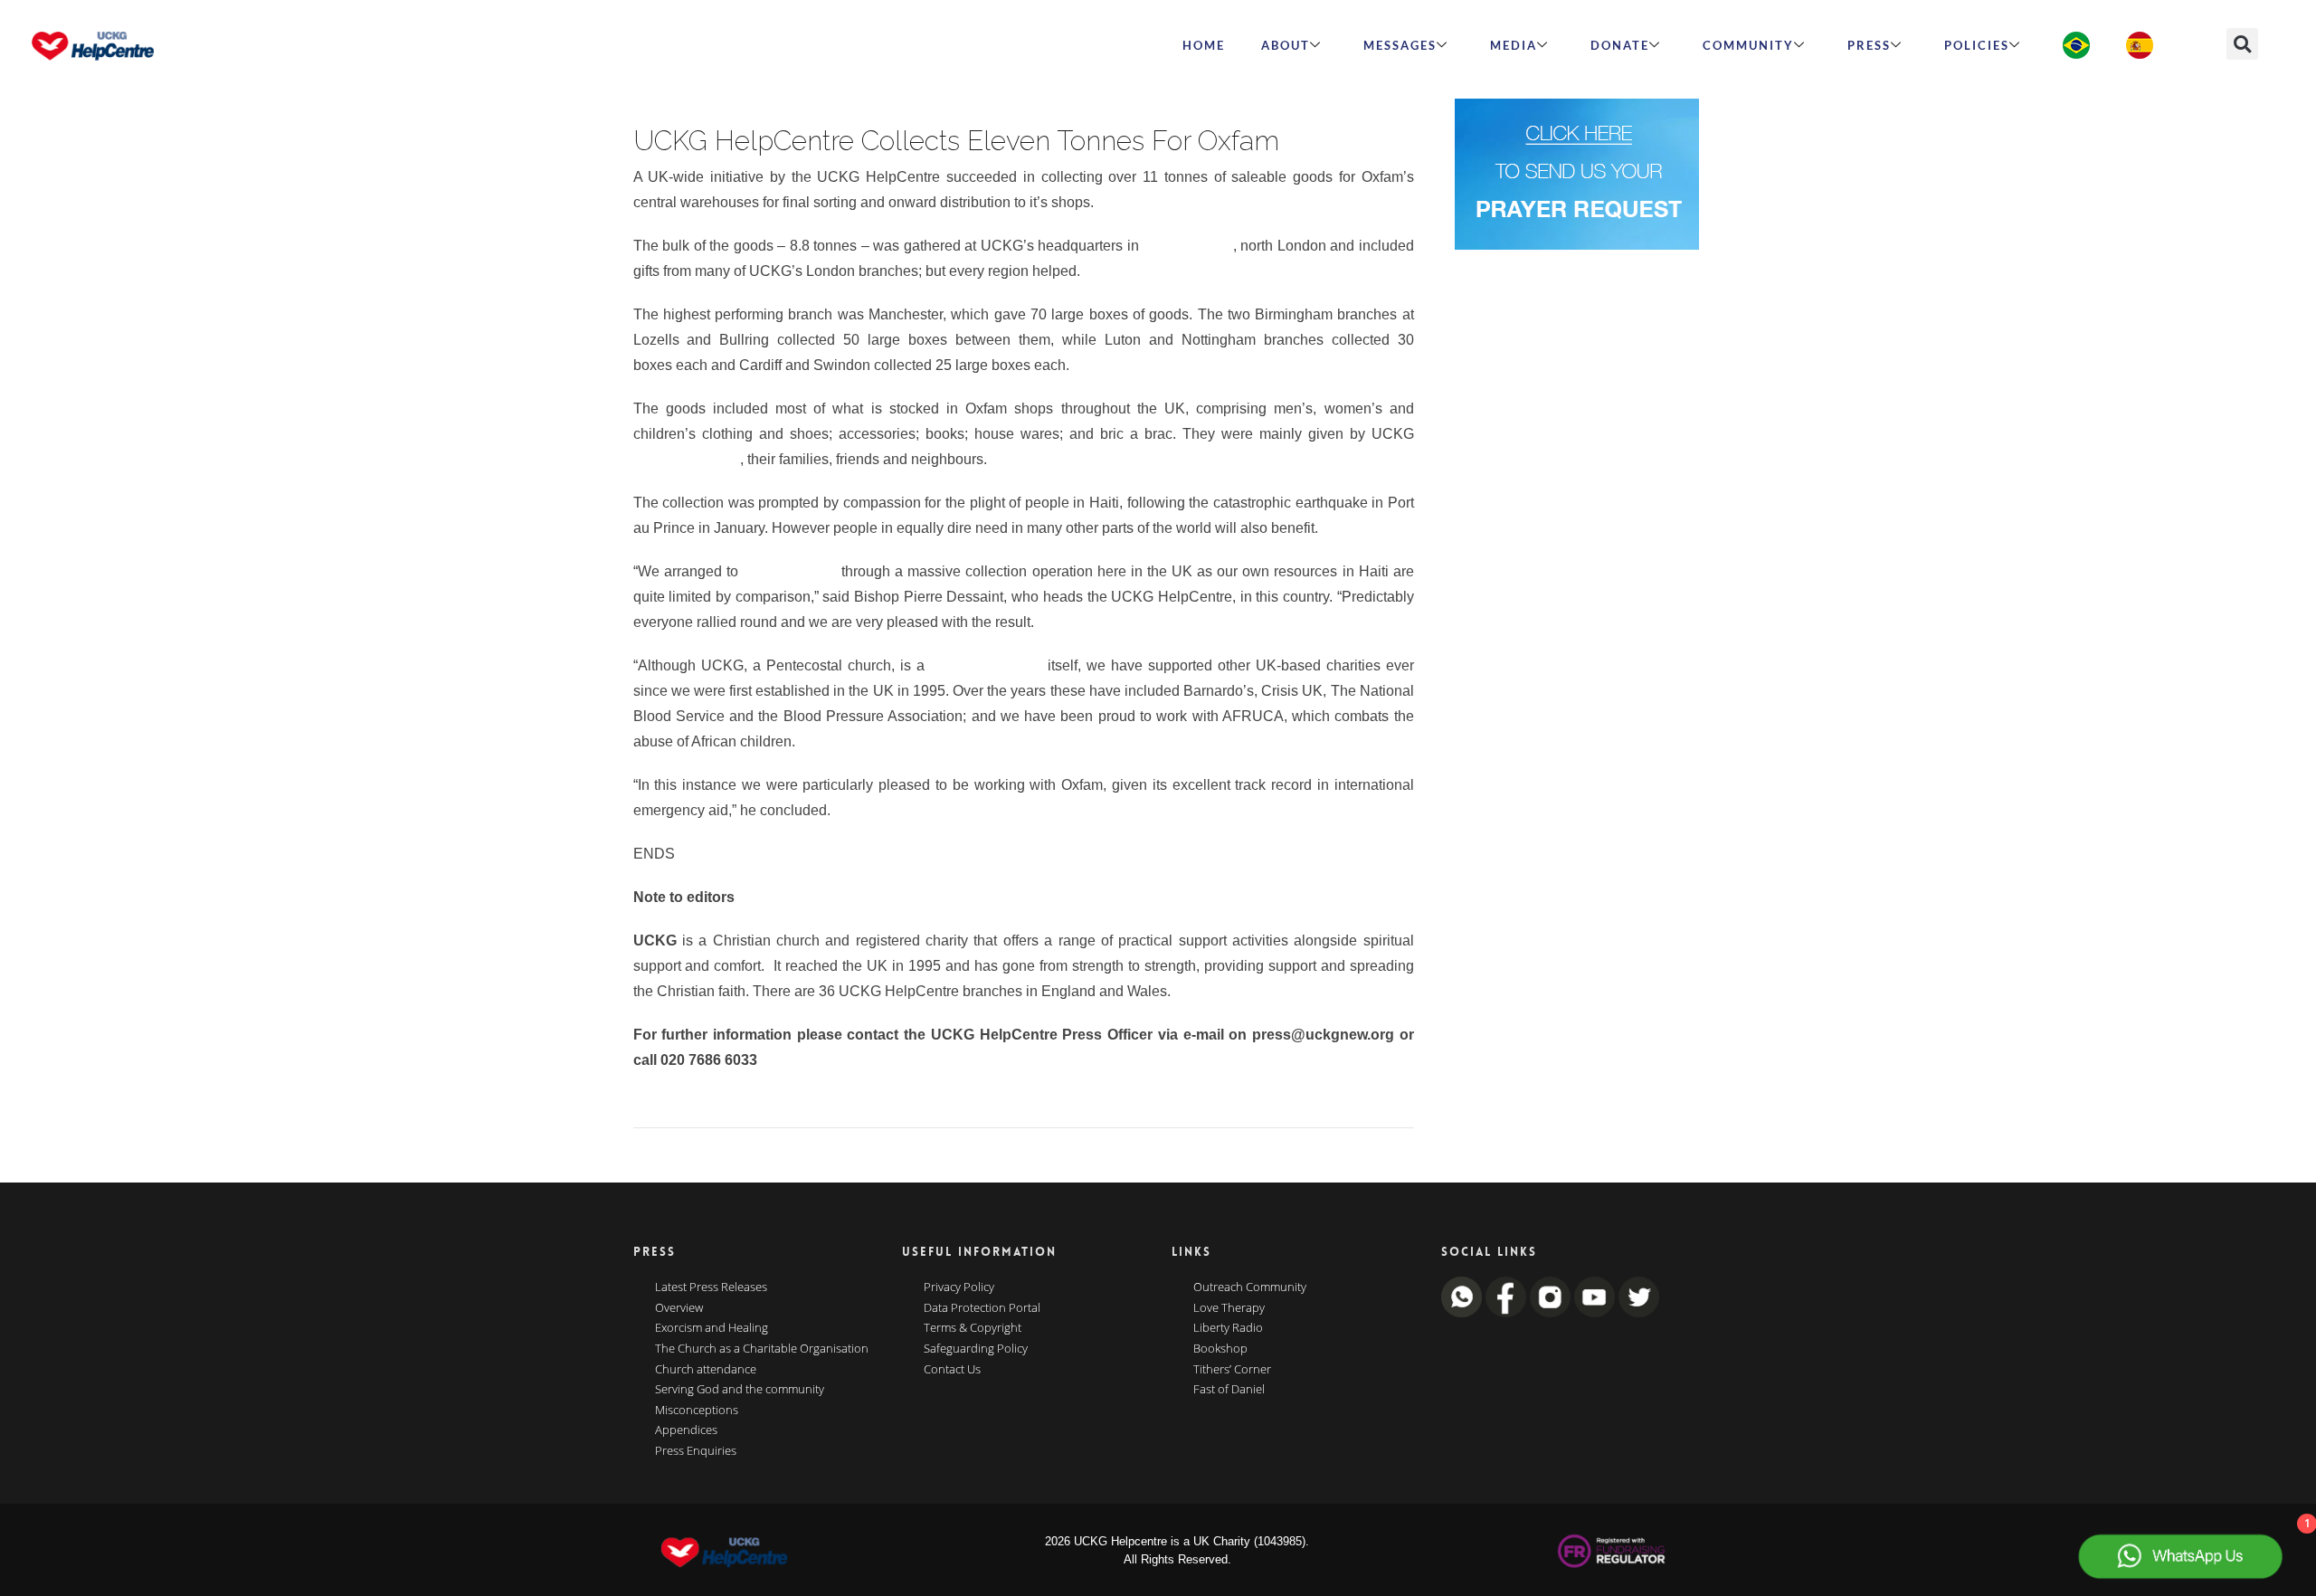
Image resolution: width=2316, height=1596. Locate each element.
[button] (2242, 44)
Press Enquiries (696, 1451)
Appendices (686, 1430)
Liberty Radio (1228, 1328)
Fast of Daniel (1229, 1390)
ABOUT (1286, 45)
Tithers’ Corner (1232, 1370)
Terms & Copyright (973, 1328)
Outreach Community (1250, 1287)
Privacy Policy (959, 1287)
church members (687, 459)
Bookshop (1220, 1349)
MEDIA (1514, 45)
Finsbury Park (1188, 246)
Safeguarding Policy (976, 1349)
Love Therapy (1229, 1308)
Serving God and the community (740, 1390)
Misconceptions (697, 1411)
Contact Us (952, 1370)
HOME (1204, 45)
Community (1748, 45)
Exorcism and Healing (712, 1328)
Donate (1620, 45)
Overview (679, 1308)
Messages (1400, 45)
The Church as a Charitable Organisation (762, 1349)
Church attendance (706, 1370)
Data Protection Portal (982, 1308)
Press (1869, 45)
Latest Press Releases (711, 1287)
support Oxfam (790, 571)
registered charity (986, 665)
